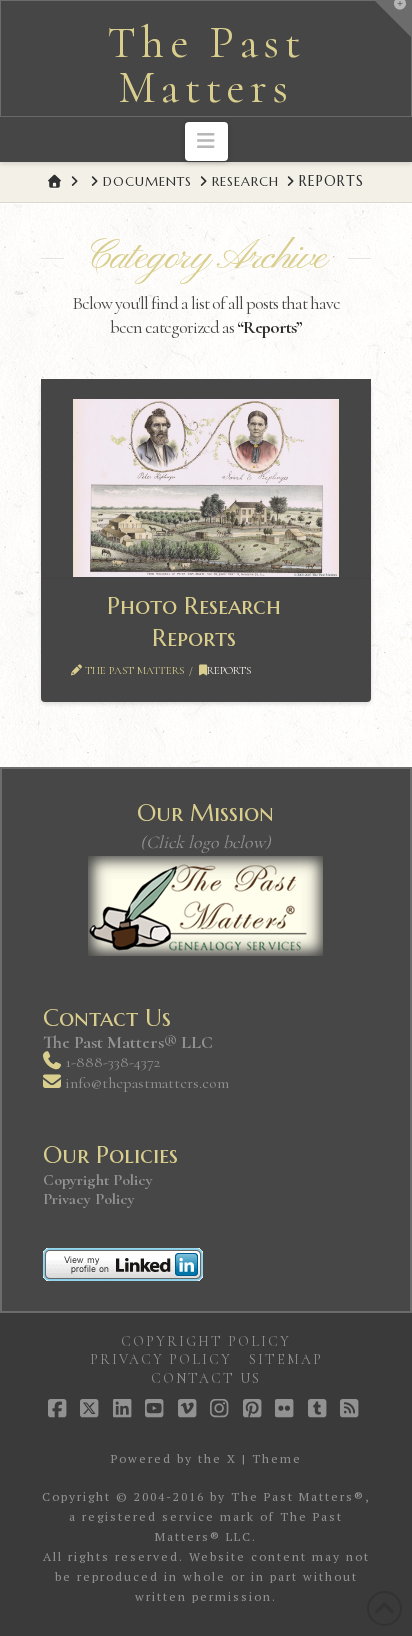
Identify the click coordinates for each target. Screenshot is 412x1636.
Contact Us (206, 1378)
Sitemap (286, 1359)
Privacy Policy (89, 1199)
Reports (229, 670)
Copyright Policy (98, 1180)
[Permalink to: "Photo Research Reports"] (206, 488)
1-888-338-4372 (110, 1062)
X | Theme (264, 1458)
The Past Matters (206, 66)
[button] (206, 141)
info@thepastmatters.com (147, 1083)
